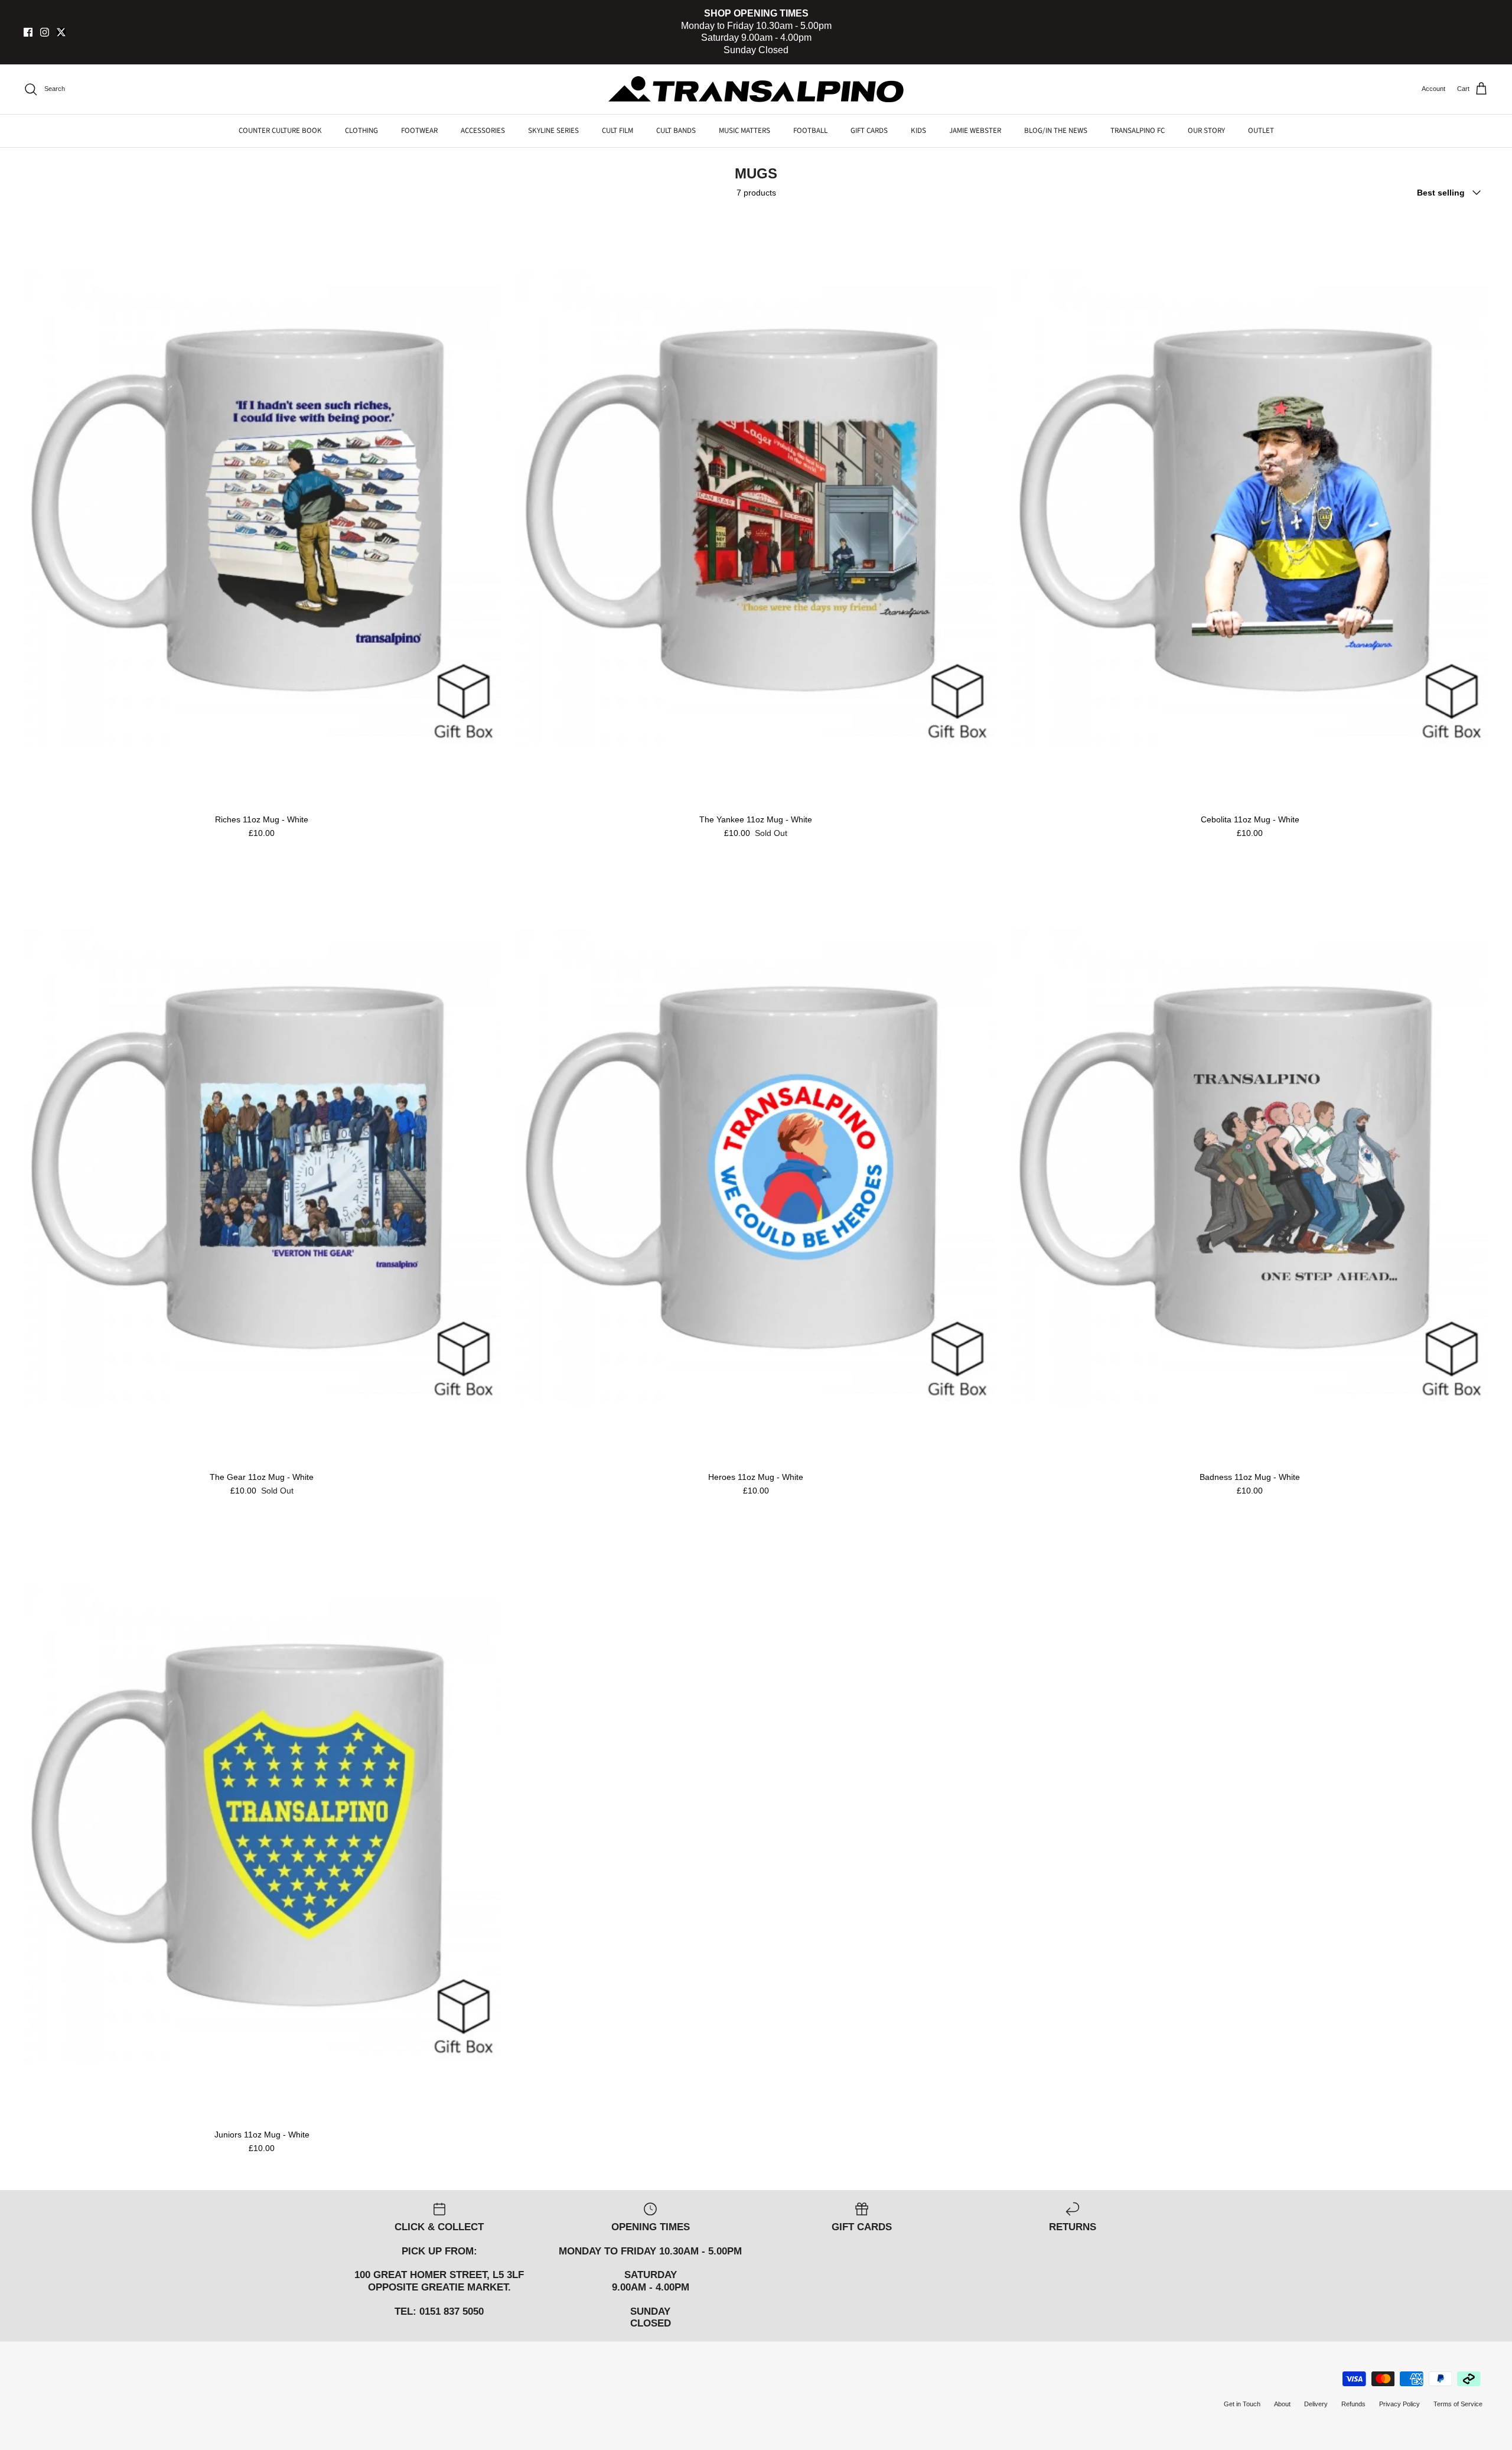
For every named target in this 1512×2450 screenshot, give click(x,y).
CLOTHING (361, 131)
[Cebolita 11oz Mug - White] (1250, 509)
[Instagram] (45, 32)
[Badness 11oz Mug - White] (1250, 1167)
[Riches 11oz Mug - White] (262, 509)
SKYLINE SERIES (553, 131)
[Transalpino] (756, 89)
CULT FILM (617, 131)
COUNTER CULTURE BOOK (280, 131)
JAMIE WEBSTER (975, 131)
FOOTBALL (810, 131)
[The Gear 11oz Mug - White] (262, 1167)
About (1282, 2404)
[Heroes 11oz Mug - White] (756, 1167)
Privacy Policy (1399, 2404)
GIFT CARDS (869, 131)
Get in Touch (1242, 2404)
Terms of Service (1458, 2404)
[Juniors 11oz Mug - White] (262, 1824)
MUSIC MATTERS (744, 131)
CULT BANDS (676, 131)
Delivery (1316, 2404)
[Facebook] (28, 32)
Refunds (1353, 2404)
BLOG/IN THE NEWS (1056, 131)
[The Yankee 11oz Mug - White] (756, 509)
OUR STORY (1206, 131)
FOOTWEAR (419, 131)
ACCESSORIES (483, 131)
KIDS (918, 131)
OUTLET (1261, 131)
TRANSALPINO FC (1138, 131)
